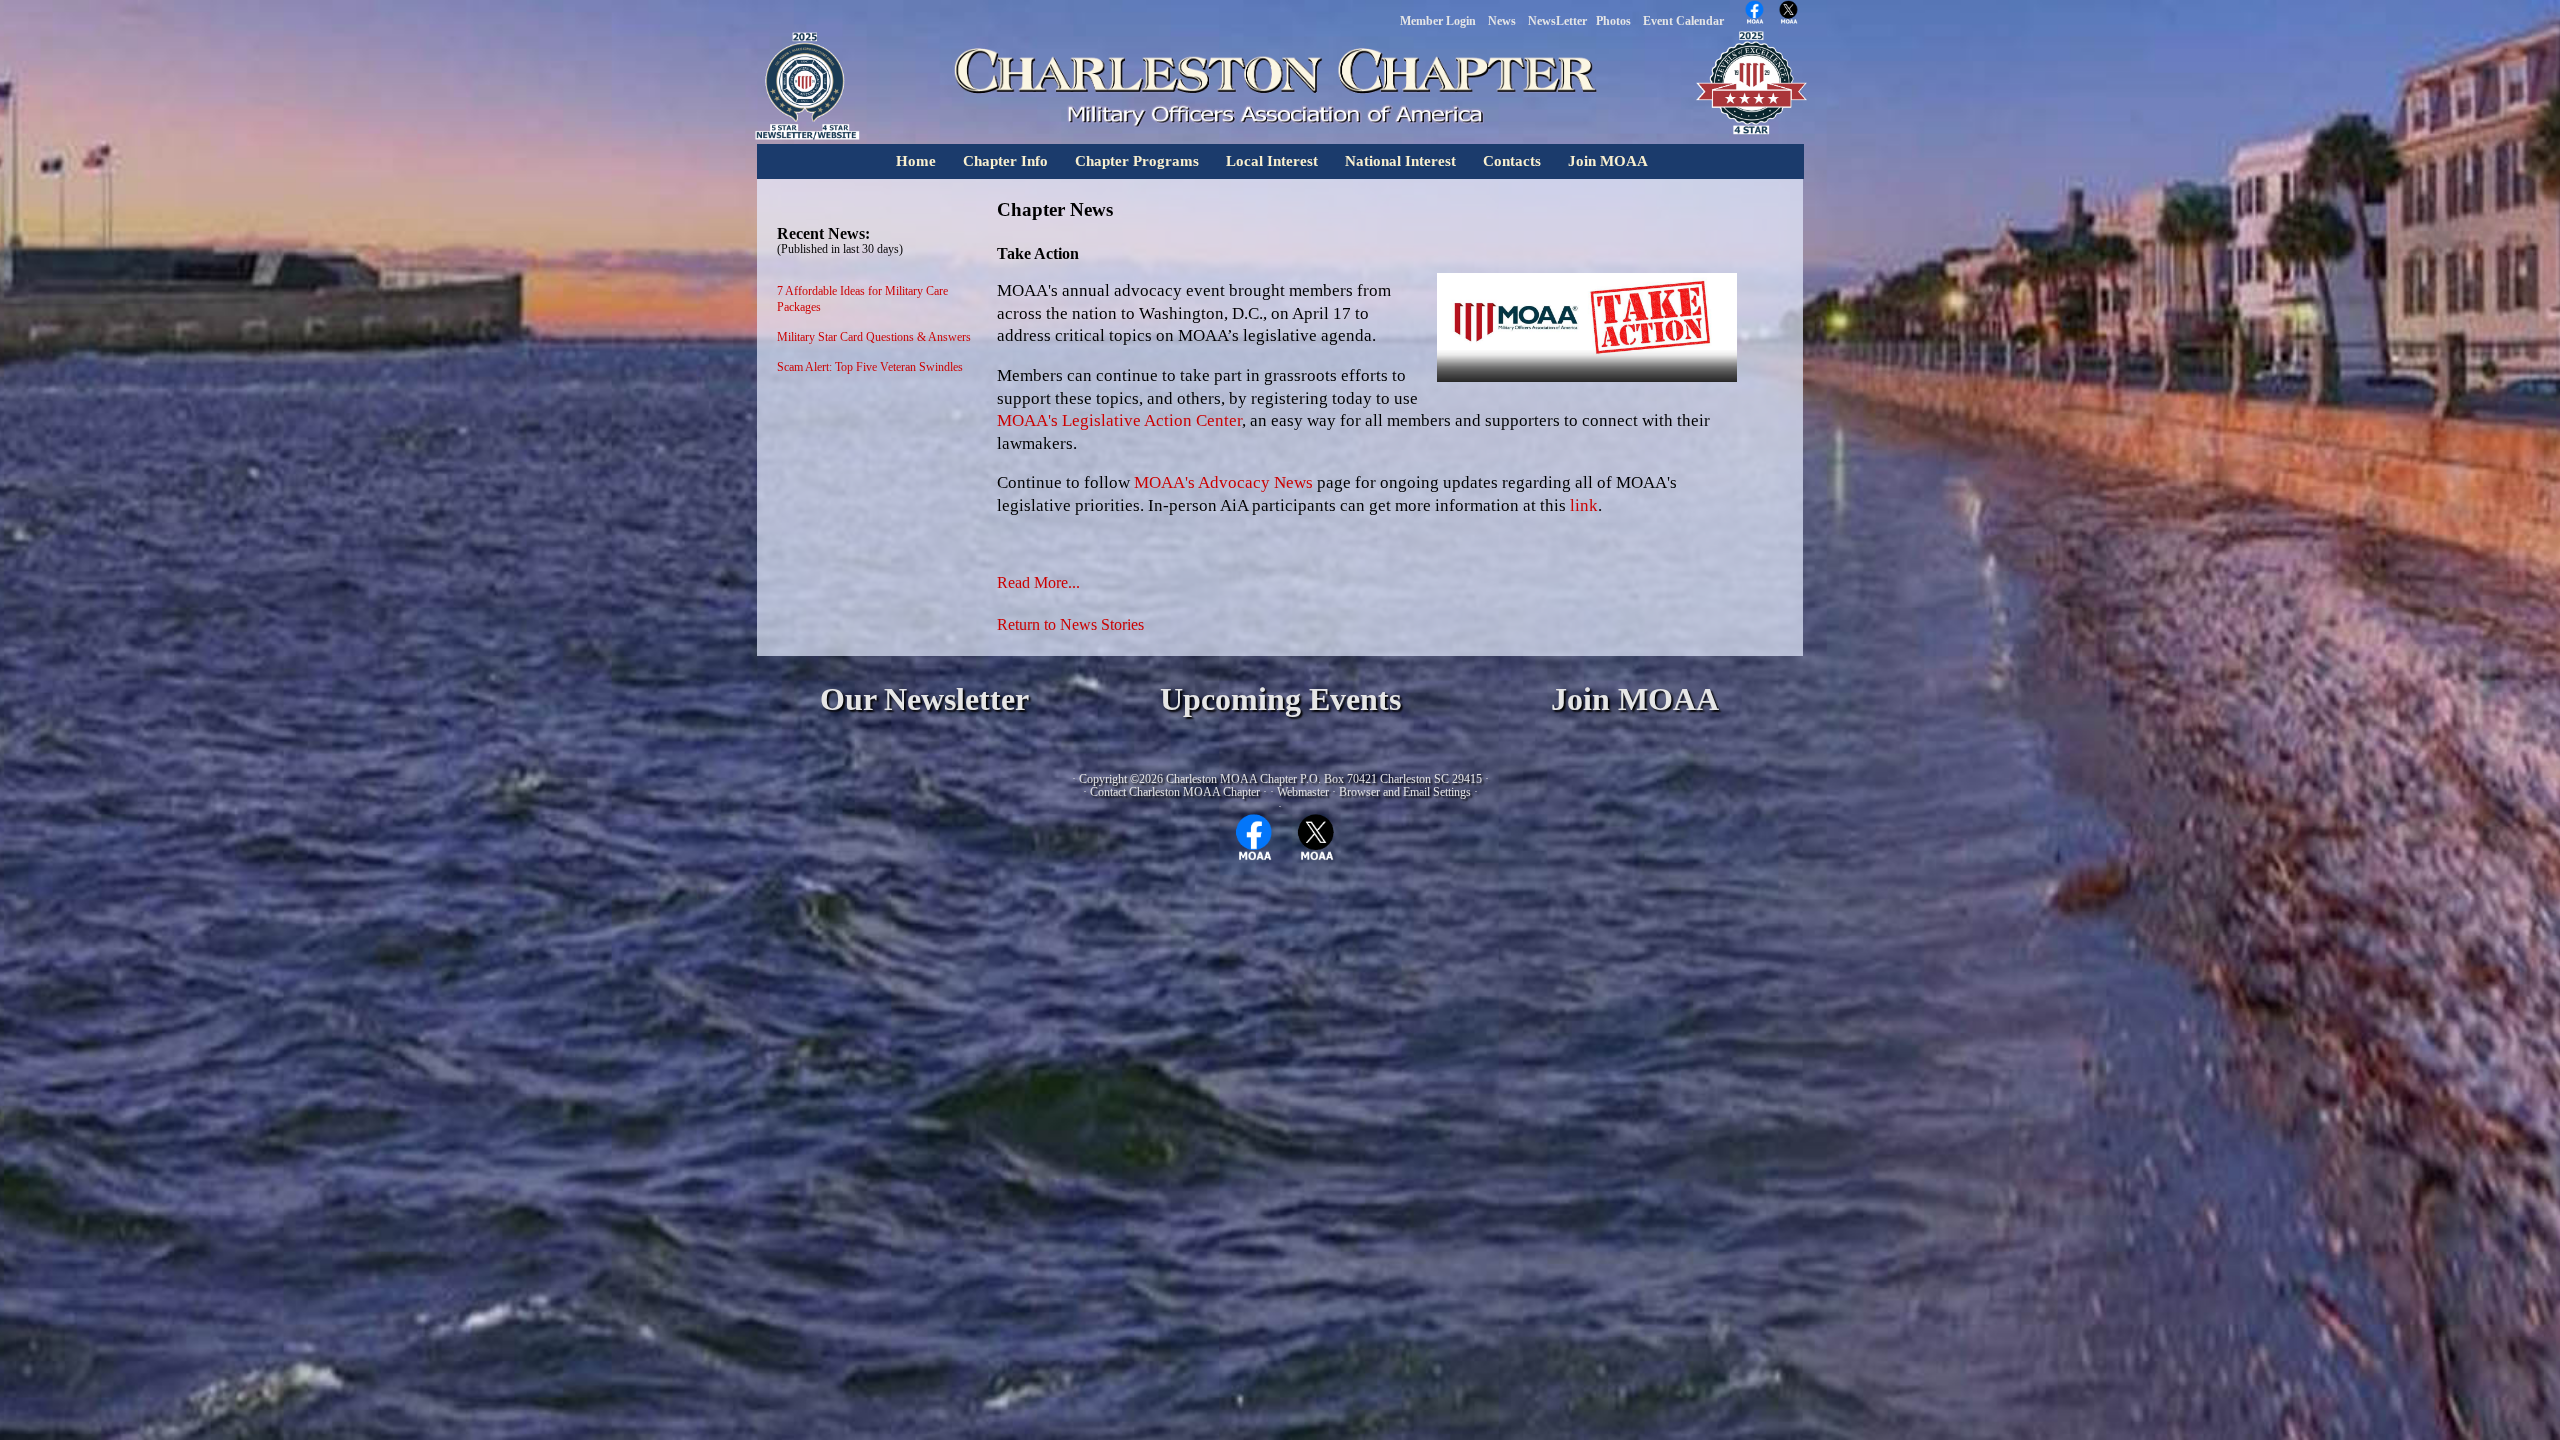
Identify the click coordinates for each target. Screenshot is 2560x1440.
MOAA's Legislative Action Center (1119, 420)
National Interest (1400, 161)
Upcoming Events (1280, 699)
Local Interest (1272, 161)
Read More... (1038, 582)
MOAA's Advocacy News (1223, 482)
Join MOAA (1608, 161)
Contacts (1512, 161)
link (1584, 505)
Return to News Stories (1070, 624)
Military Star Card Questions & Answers (874, 337)
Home (916, 161)
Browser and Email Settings (1405, 792)
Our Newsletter (924, 699)
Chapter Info (1005, 161)
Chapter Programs (1137, 161)
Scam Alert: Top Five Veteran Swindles (870, 367)
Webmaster (1303, 792)
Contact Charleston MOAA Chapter (1175, 792)
